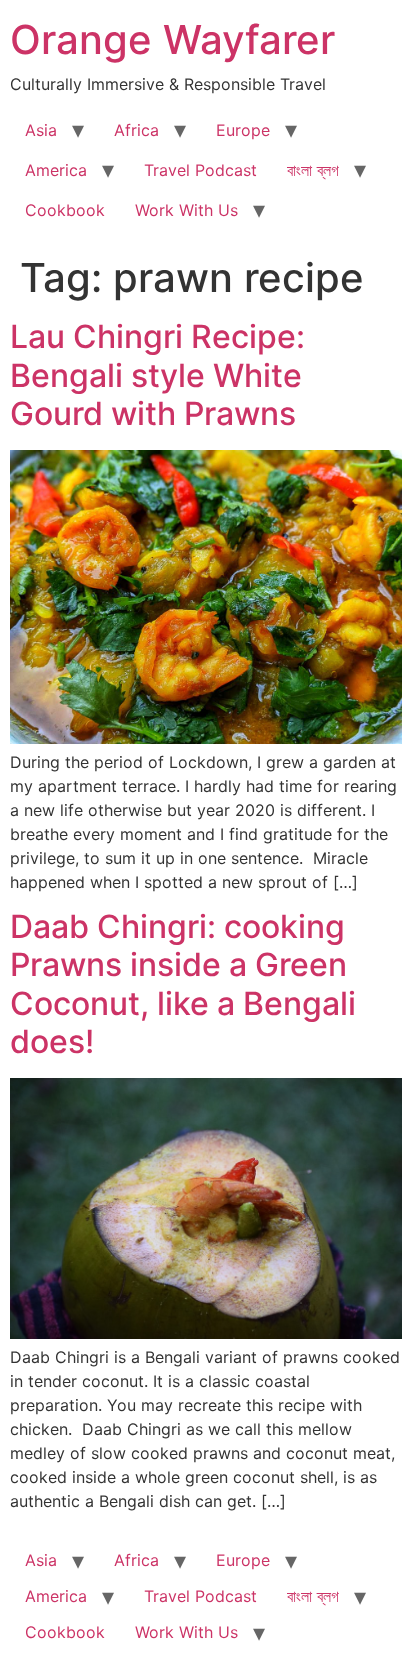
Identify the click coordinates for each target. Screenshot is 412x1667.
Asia (41, 130)
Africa (136, 130)
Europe (243, 130)
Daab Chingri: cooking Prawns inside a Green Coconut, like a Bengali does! (183, 984)
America (56, 170)
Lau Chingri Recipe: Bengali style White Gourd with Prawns (157, 375)
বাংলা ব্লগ (313, 170)
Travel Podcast (200, 170)
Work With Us (186, 210)
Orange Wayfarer (172, 39)
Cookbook (65, 210)
